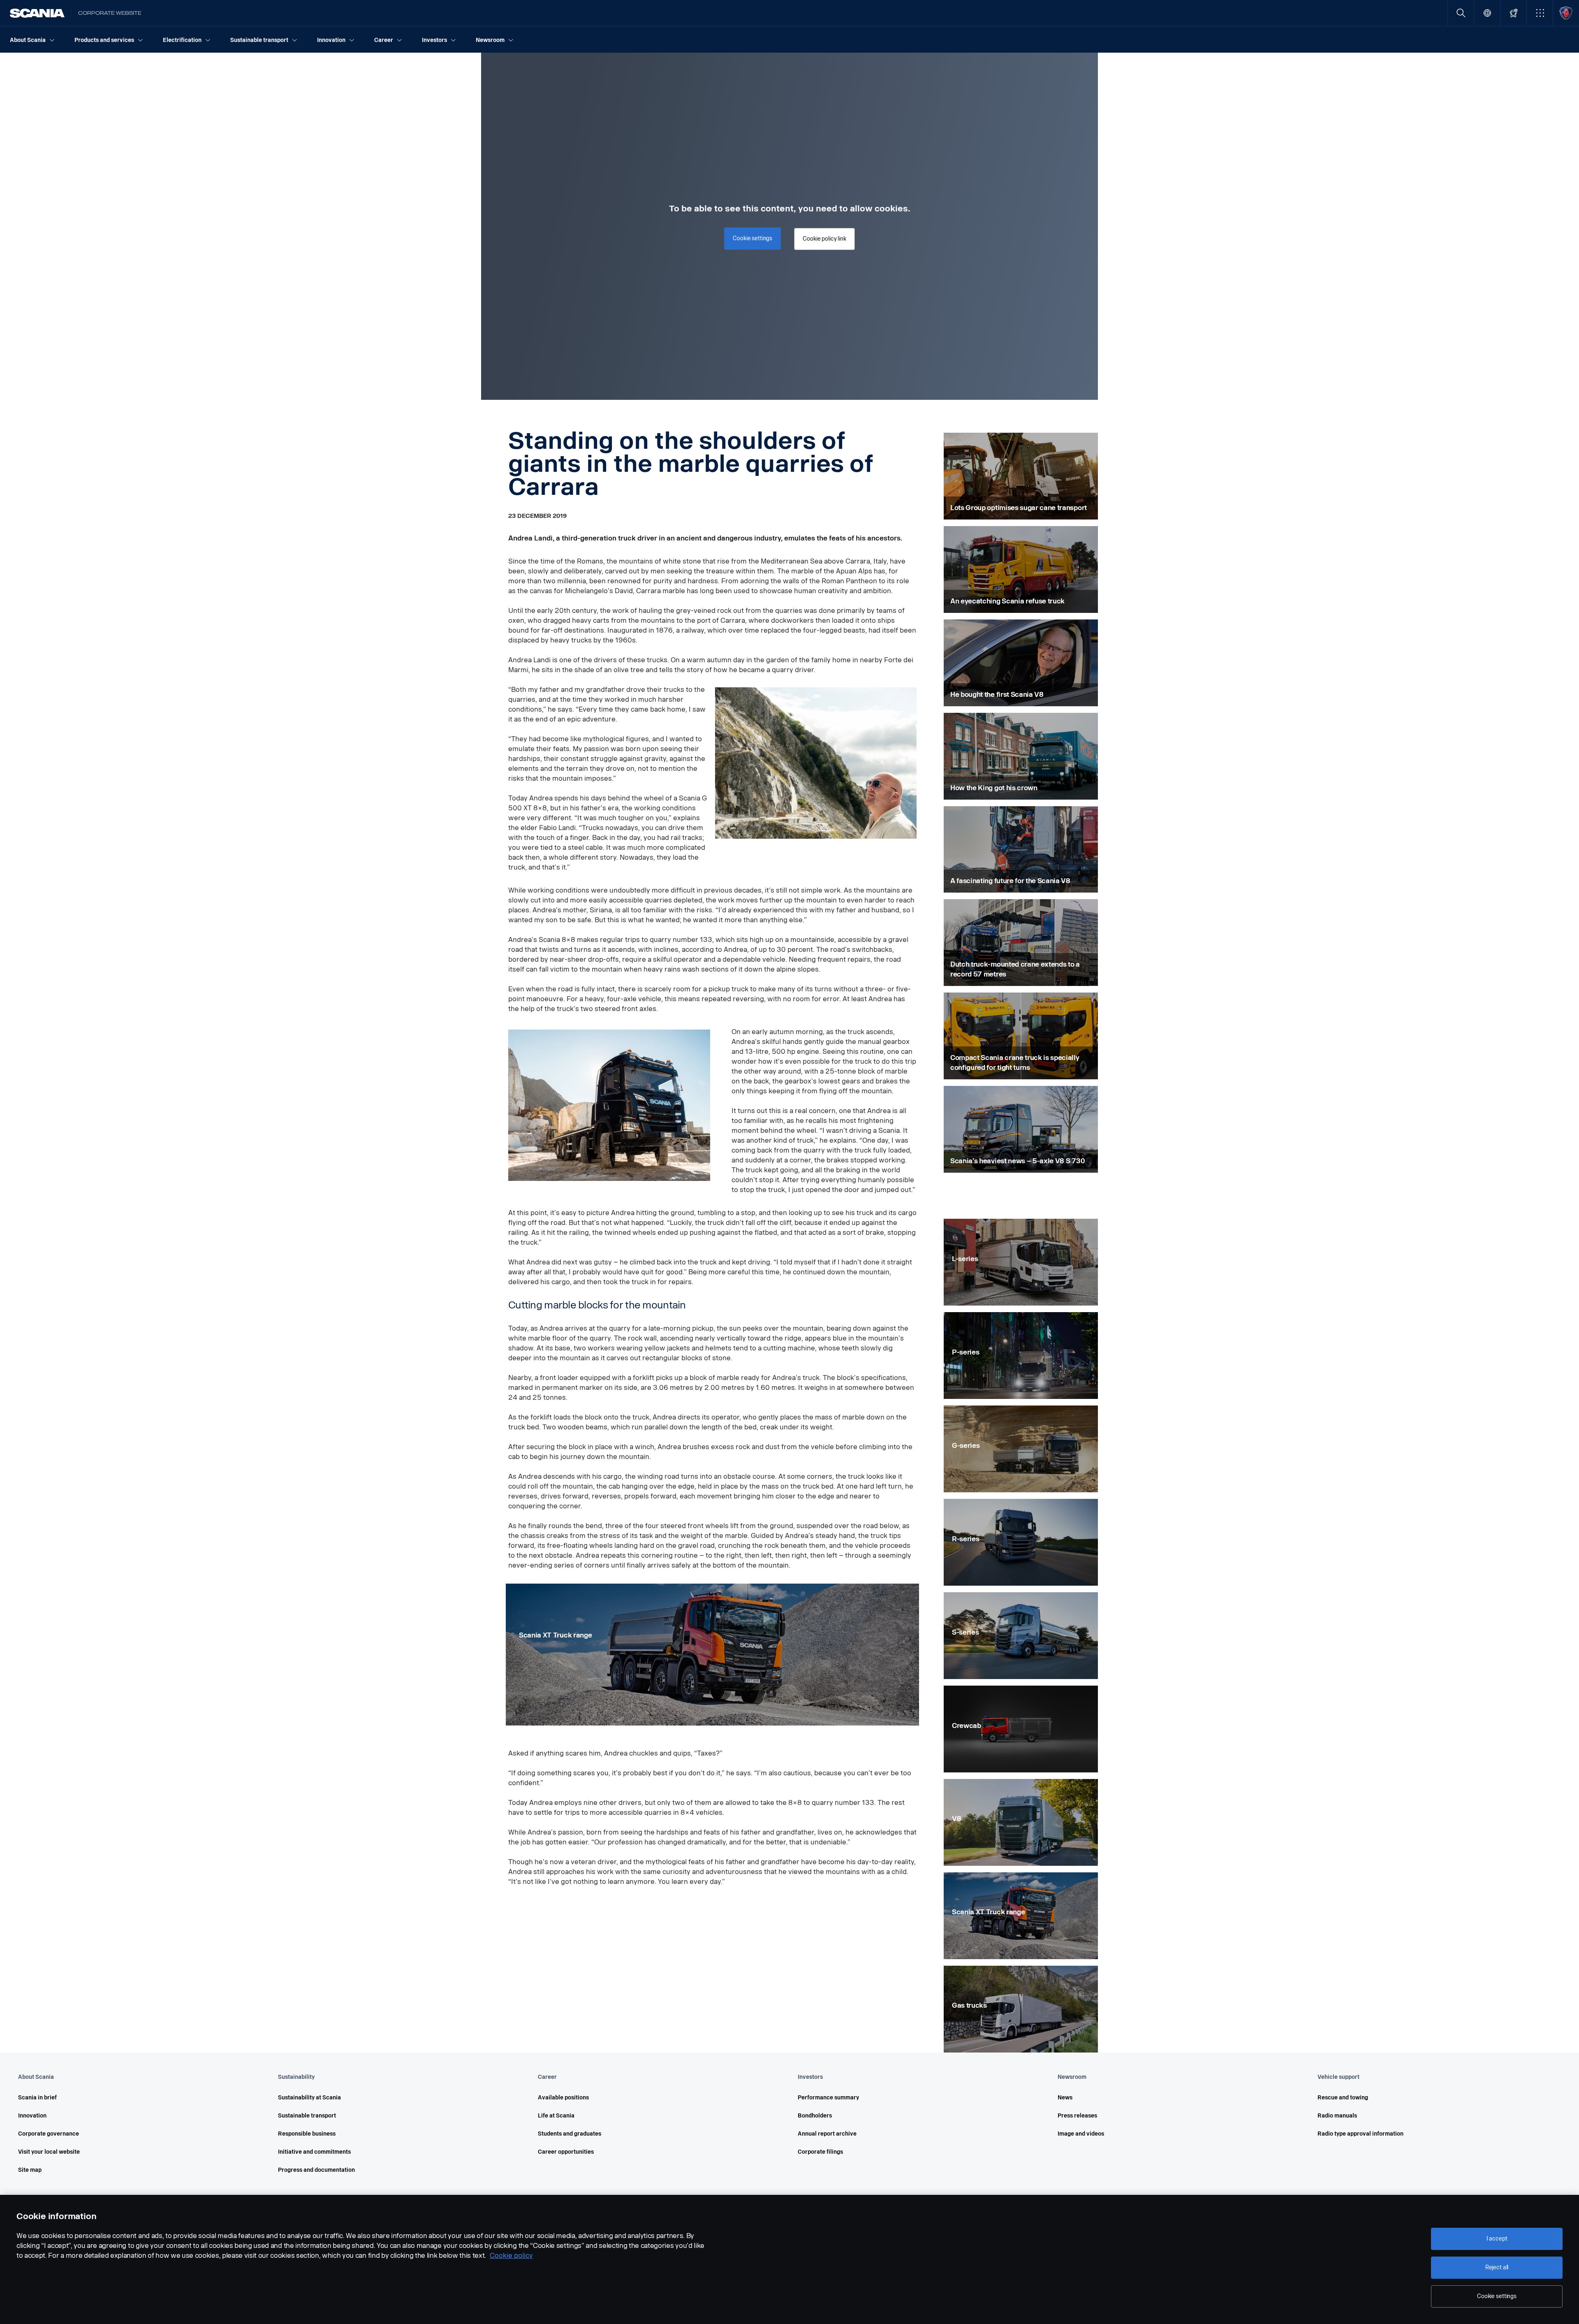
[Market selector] (1487, 13)
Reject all (1497, 2267)
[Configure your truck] (1513, 13)
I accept (1497, 2239)
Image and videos (1081, 2134)
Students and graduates (570, 2134)
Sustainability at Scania (309, 2098)
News (1065, 2098)
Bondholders (815, 2116)
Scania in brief (37, 2098)
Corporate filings (820, 2152)
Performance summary (828, 2098)
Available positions (563, 2098)
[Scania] (37, 13)
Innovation (32, 2116)
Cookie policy (511, 2256)
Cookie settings (1497, 2296)
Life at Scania (556, 2116)
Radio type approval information (1360, 2134)
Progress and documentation (316, 2170)
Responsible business (307, 2134)
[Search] (1461, 13)
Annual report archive (827, 2134)
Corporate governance (49, 2134)
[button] (1540, 13)
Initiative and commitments (314, 2152)
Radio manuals (1337, 2116)
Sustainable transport (307, 2116)
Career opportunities (566, 2152)
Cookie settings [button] (752, 238)
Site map (30, 2170)
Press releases (1077, 2116)
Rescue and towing (1343, 2098)
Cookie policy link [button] (824, 239)
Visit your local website (49, 2152)
